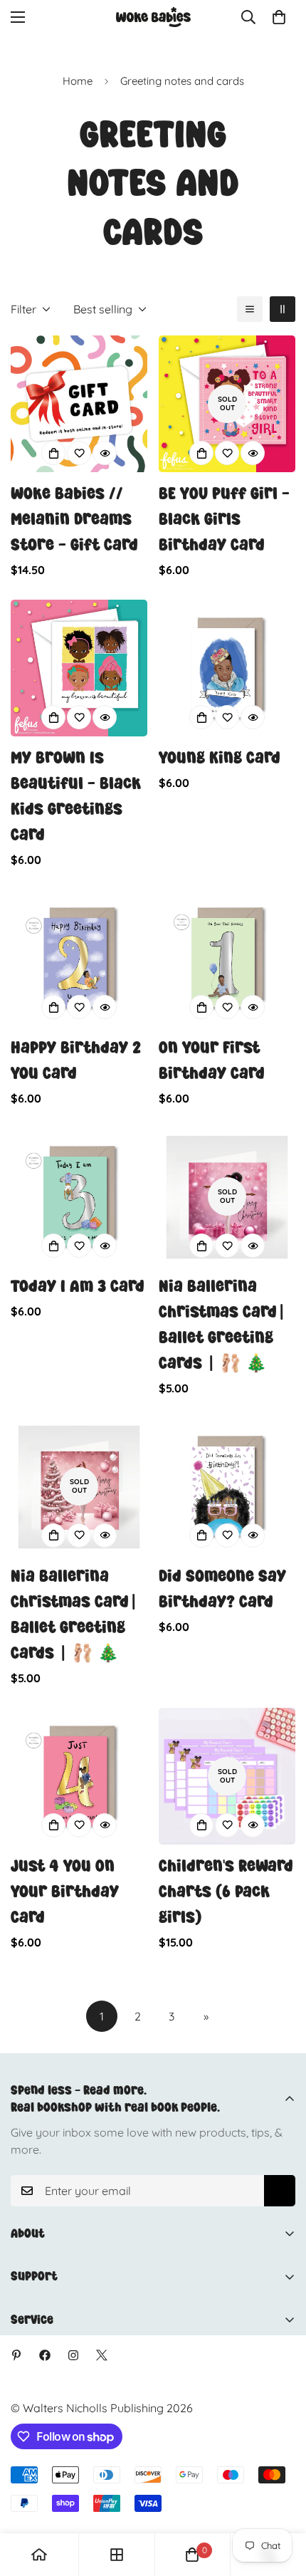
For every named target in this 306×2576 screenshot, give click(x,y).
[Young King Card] (227, 668)
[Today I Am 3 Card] (79, 1196)
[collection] (117, 2555)
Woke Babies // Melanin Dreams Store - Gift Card (74, 519)
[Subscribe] (280, 2191)
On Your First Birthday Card (212, 1060)
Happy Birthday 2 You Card (76, 1060)
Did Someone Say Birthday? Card (222, 1589)
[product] (39, 2555)
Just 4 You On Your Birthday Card (65, 1891)
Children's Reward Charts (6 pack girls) (226, 1891)
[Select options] (53, 453)
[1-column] (250, 309)
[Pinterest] (16, 2355)
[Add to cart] (201, 453)
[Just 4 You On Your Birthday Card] (79, 1776)
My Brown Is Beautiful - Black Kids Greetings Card (76, 796)
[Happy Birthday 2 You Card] (79, 958)
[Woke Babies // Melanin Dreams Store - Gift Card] (79, 404)
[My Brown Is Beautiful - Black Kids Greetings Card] (79, 668)
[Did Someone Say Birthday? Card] (227, 1486)
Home (78, 81)
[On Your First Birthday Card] (227, 958)
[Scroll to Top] (280, 2501)
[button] (279, 17)
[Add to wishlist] (79, 453)
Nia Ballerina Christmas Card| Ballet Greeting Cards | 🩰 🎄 (222, 1324)
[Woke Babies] (153, 17)
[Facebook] (45, 2355)
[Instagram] (73, 2355)
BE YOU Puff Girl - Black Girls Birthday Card (224, 519)
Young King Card (220, 757)
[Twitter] (102, 2355)
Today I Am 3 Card (78, 1286)
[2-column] (283, 309)
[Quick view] (105, 453)
